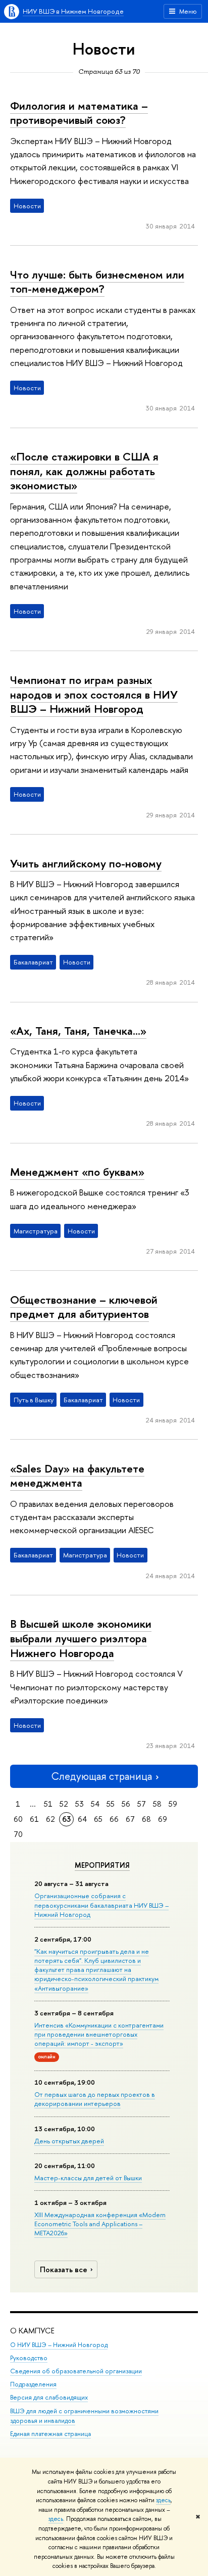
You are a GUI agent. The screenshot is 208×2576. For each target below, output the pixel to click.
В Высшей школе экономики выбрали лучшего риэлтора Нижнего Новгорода (81, 1638)
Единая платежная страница (50, 2434)
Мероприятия (102, 1865)
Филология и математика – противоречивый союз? (79, 113)
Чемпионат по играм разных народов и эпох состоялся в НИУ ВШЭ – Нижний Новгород (94, 694)
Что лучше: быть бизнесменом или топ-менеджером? (97, 282)
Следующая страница (101, 1776)
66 (114, 1819)
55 (111, 1804)
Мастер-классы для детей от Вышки (88, 2178)
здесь (163, 2500)
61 (34, 1819)
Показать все (64, 2269)
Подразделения (33, 2384)
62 (50, 1819)
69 (163, 1819)
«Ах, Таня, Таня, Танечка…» (78, 1031)
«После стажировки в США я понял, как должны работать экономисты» (84, 471)
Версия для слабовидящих (49, 2397)
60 (18, 1819)
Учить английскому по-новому (86, 863)
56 (126, 1804)
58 (157, 1804)
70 (18, 1834)
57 (142, 1804)
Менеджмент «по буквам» (77, 1172)
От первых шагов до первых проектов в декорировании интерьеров (95, 2099)
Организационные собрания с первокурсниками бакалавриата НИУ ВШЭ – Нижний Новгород (101, 1905)
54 (95, 1804)
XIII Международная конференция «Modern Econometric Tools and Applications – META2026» (100, 2224)
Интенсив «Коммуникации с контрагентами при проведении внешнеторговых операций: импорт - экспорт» (99, 2034)
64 (82, 1819)
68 (146, 1819)
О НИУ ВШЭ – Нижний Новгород (59, 2345)
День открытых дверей (69, 2141)
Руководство (29, 2358)
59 (173, 1804)
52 (64, 1804)
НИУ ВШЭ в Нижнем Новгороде (73, 11)
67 (130, 1819)
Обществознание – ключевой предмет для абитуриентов (84, 1307)
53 (80, 1804)
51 (48, 1804)
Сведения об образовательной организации (76, 2371)
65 (98, 1819)
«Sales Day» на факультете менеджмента (77, 1476)
